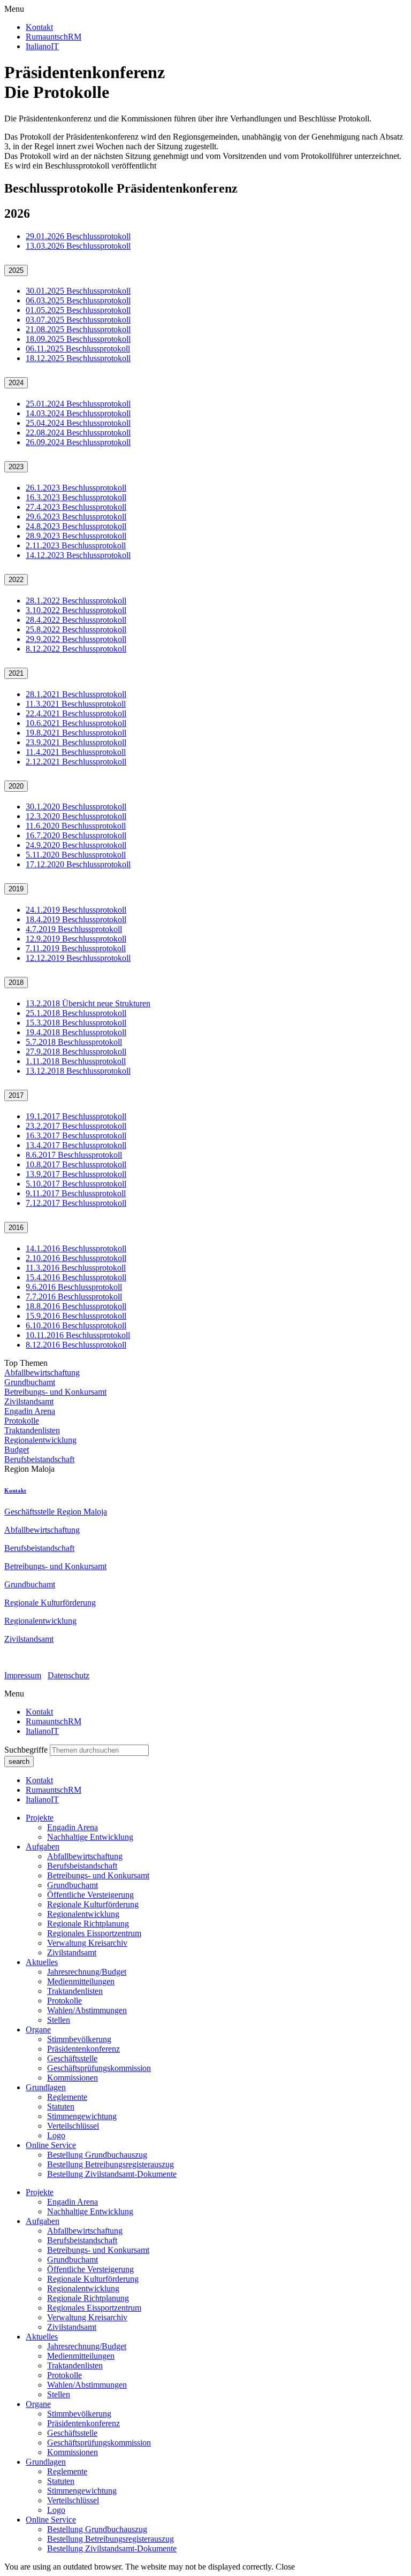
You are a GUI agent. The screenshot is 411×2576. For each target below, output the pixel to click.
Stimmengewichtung (82, 2116)
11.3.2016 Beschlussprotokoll (76, 1268)
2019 (16, 889)
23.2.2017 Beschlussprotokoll (76, 1126)
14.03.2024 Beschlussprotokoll (78, 413)
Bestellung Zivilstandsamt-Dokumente (112, 2174)
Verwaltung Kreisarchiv (87, 1943)
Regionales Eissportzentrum (94, 1933)
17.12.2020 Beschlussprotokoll (78, 864)
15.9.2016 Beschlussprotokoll (76, 1316)
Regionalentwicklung (40, 1440)
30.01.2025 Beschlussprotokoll (78, 291)
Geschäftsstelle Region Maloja (56, 1512)
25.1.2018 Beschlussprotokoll (76, 1013)
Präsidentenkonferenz (83, 2049)
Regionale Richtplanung (88, 1924)
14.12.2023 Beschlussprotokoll (78, 555)
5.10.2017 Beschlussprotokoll (76, 1184)
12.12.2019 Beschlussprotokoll (78, 958)
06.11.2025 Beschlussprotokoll (78, 349)
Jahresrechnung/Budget (87, 1972)
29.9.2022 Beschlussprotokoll (76, 639)
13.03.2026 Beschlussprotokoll (78, 246)
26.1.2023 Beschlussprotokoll (76, 488)
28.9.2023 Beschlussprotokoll (76, 536)
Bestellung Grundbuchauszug (97, 2155)
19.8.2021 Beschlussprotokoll (76, 733)
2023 (16, 467)
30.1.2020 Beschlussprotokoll (76, 807)
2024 (16, 383)
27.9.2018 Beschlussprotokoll (76, 1052)
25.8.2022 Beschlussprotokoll (76, 629)
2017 (16, 1095)
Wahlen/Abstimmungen (87, 2010)
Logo (56, 2135)
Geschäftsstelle (72, 2058)
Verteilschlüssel (73, 2126)
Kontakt (15, 1490)
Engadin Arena (30, 1411)
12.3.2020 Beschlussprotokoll (76, 816)
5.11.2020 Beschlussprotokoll (76, 855)
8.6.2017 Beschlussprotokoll (74, 1155)
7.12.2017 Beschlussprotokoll (76, 1203)
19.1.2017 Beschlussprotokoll (76, 1116)
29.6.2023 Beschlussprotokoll (76, 517)
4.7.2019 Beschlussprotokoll (74, 929)
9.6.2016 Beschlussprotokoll (74, 1287)
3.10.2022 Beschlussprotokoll (76, 610)
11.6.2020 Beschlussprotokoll (76, 826)
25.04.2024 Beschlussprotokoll (78, 423)
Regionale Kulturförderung (50, 1603)
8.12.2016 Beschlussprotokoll (76, 1345)
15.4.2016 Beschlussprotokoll (76, 1277)
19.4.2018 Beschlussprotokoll (76, 1032)
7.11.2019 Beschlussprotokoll (76, 948)
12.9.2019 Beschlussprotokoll (76, 939)
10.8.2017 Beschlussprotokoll (76, 1164)
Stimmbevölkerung (79, 2039)
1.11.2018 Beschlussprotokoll (76, 1061)
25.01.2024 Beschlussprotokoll (78, 404)
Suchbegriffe (26, 1750)
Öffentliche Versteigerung (90, 1895)
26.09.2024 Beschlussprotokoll (78, 442)
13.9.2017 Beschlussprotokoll (76, 1174)
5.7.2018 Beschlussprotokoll (74, 1042)
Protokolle (22, 1421)
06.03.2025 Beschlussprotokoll (78, 300)
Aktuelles (42, 1962)
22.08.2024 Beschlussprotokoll (78, 433)
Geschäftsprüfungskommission (99, 2068)
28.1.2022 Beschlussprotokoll (76, 601)
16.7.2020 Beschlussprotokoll (76, 835)
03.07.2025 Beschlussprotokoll (78, 320)
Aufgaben (43, 1847)
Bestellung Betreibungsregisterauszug (111, 2164)
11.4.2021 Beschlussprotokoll (76, 752)
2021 (16, 673)
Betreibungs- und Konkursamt (55, 1392)
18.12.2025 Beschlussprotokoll (78, 358)
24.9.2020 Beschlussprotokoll (76, 845)
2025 (16, 270)
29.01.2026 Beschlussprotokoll (78, 236)
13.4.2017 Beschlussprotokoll (76, 1145)
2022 (16, 580)
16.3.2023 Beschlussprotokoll (76, 497)
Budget (17, 1450)
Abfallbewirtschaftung (42, 1373)
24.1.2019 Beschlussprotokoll (76, 910)
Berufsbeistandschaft (39, 1459)
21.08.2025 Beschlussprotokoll (78, 329)
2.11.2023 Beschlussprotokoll (76, 545)
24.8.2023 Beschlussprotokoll (76, 526)
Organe (38, 2030)
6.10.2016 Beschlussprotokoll (76, 1325)
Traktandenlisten (32, 1430)
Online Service (51, 2145)
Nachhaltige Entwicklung (90, 1837)
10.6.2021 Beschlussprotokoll (76, 723)
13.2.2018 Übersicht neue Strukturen (88, 1003)
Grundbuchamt (30, 1382)
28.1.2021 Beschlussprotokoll (76, 694)
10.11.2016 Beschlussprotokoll (78, 1335)
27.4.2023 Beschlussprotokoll (76, 507)
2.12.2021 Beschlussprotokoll (76, 762)
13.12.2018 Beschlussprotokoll (78, 1071)
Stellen (59, 2020)
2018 (16, 983)
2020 (16, 786)
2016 (16, 1228)
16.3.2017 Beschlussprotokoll (76, 1136)
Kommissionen (73, 2078)
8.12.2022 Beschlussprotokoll (76, 649)
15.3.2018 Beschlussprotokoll (76, 1023)
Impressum (23, 1675)
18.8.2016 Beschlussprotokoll (76, 1306)
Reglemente (67, 2097)
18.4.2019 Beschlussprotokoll (76, 919)
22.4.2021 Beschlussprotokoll (76, 713)
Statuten (61, 2107)
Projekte (40, 1818)
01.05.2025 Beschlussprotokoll (78, 310)
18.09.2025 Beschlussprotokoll (78, 339)
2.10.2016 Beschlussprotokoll (76, 1258)
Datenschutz (68, 1675)
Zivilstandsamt (29, 1401)
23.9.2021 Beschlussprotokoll (76, 742)
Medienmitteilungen (81, 1981)
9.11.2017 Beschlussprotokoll (76, 1193)
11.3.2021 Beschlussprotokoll (76, 704)
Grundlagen (46, 2087)
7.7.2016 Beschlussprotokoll (74, 1297)
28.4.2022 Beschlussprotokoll (76, 620)
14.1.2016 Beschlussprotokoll (76, 1248)
